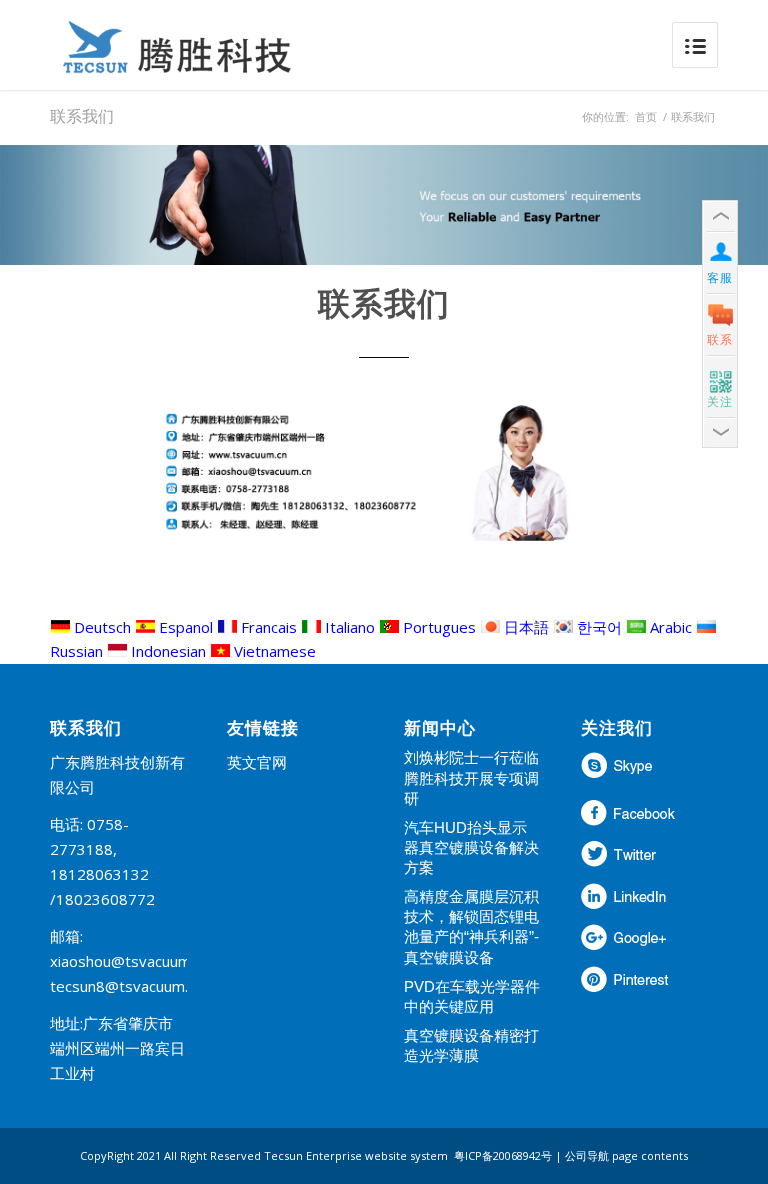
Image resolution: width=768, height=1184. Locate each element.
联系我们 (82, 116)
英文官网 (257, 762)
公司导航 (587, 1155)
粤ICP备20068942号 (503, 1155)
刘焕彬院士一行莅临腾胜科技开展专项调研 (471, 777)
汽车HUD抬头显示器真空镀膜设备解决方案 (471, 847)
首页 (646, 116)
